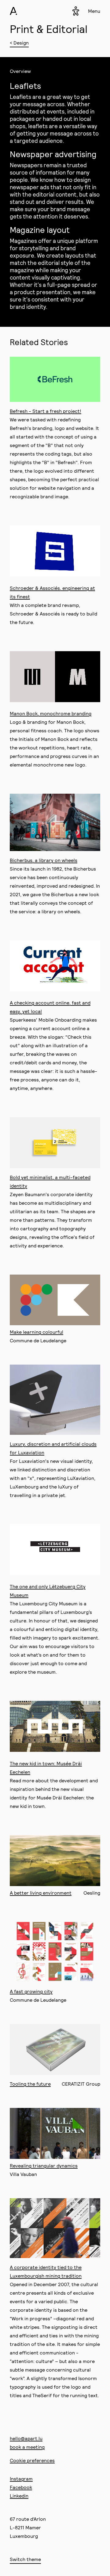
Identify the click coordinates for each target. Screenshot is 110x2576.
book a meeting (27, 2447)
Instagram (21, 2479)
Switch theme (25, 2559)
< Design (19, 43)
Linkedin (19, 2496)
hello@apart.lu (26, 2438)
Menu (94, 11)
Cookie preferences (32, 2460)
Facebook (21, 2487)
